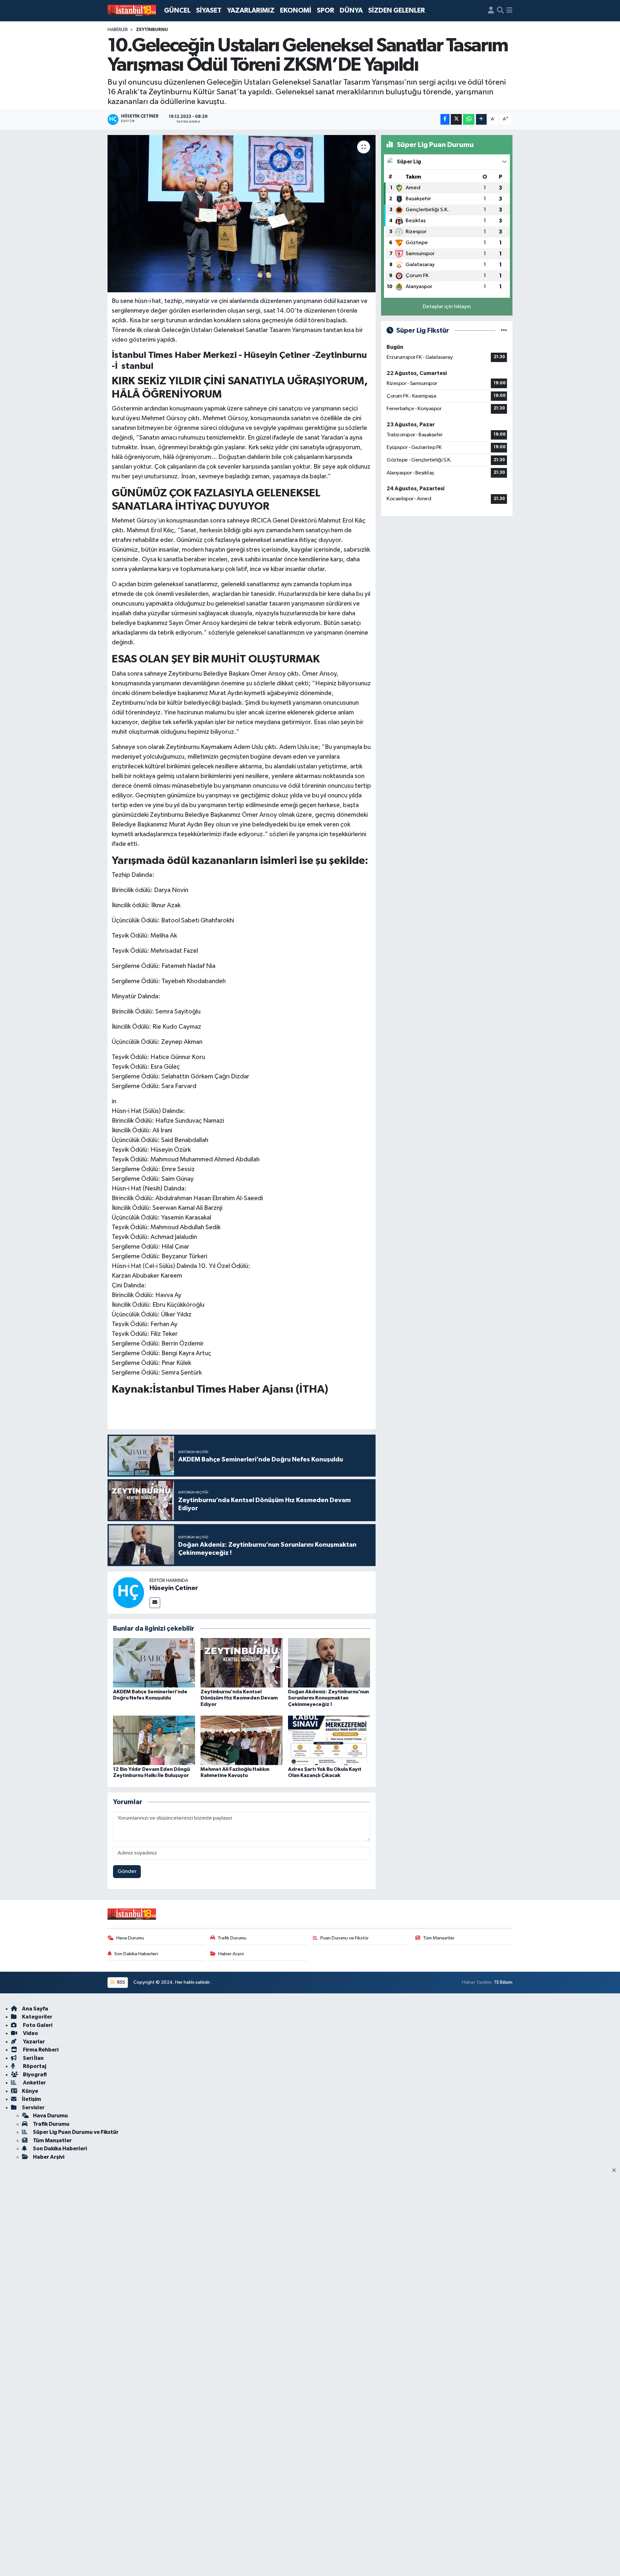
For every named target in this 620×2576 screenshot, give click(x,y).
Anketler (34, 2083)
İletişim (31, 2099)
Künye (30, 2091)
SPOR (325, 10)
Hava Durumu (130, 1938)
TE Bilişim (503, 1982)
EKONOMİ (296, 10)
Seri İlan (33, 2058)
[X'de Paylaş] (456, 119)
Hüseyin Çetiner (174, 1588)
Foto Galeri (37, 2025)
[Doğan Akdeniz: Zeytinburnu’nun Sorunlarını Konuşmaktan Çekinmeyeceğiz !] (329, 1663)
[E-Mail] (155, 1603)
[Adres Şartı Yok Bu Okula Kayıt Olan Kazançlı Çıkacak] (329, 1740)
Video (30, 2033)
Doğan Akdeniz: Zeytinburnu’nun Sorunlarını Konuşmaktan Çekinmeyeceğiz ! (328, 1698)
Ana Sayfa (35, 2009)
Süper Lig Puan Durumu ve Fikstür (76, 2132)
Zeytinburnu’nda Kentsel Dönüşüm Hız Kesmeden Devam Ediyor (239, 1698)
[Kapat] (616, 2171)
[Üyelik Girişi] (491, 11)
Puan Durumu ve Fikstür (345, 1938)
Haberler (118, 30)
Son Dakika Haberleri (136, 1954)
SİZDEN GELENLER (397, 10)
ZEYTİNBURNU (152, 30)
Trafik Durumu (232, 1938)
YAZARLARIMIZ (251, 10)
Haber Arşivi (231, 1954)
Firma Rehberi (40, 2050)
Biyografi (34, 2075)
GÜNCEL (177, 10)
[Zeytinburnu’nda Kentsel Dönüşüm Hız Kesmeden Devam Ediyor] (242, 1663)
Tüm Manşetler (439, 1938)
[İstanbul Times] (132, 11)
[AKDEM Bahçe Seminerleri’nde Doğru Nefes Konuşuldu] (154, 1663)
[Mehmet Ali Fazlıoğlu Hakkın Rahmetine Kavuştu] (242, 1740)
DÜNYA (351, 10)
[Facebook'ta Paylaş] (445, 119)
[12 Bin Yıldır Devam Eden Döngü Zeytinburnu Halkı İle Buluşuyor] (154, 1740)
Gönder (127, 1871)
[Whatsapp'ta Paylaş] (469, 119)
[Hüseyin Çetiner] (129, 1592)
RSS (121, 1982)
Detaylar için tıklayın (447, 307)
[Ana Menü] (509, 11)
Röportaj (34, 2066)
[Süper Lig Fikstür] (504, 331)
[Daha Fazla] (481, 119)
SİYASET (209, 10)
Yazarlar (33, 2042)
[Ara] (500, 11)
